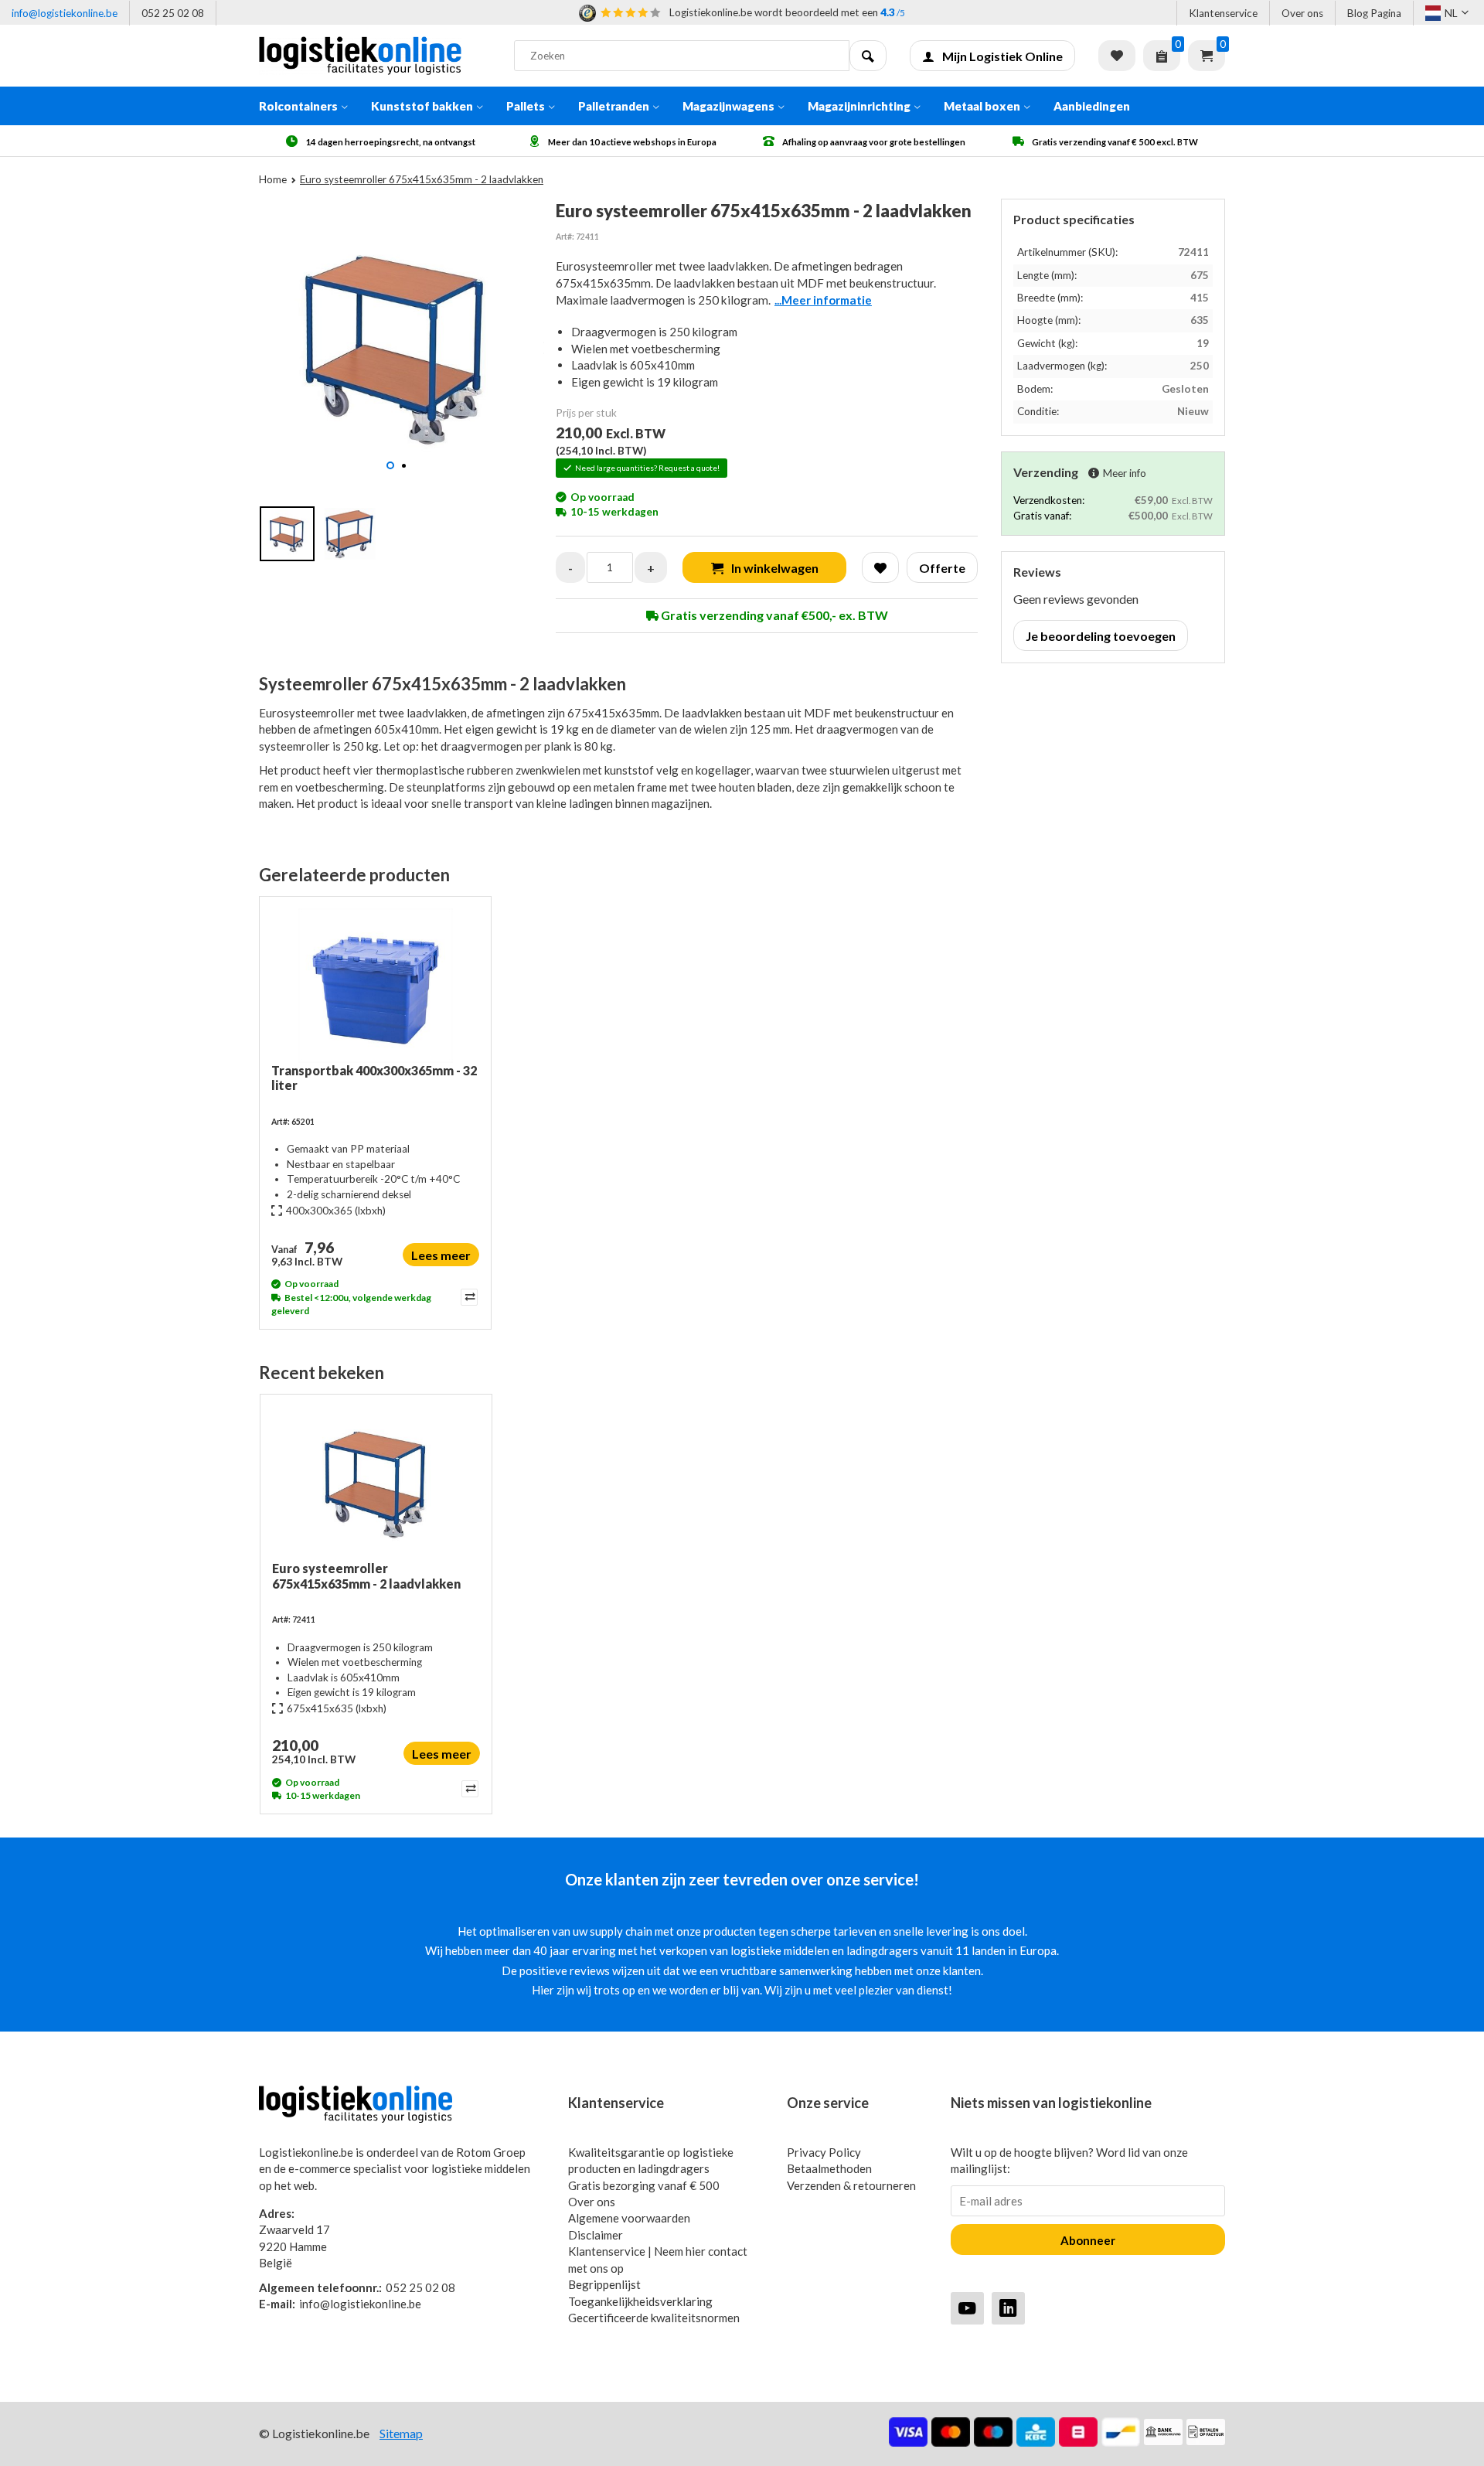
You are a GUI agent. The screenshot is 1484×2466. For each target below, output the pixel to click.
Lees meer (441, 1255)
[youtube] (967, 2308)
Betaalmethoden (829, 2168)
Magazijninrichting (859, 106)
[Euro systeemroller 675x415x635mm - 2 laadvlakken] (376, 1483)
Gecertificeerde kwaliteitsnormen (654, 2318)
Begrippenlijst (604, 2284)
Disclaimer (596, 2235)
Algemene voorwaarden (629, 2218)
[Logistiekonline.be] (375, 56)
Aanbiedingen (1092, 106)
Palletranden (614, 106)
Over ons (1302, 13)
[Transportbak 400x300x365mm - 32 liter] (375, 986)
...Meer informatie (823, 300)
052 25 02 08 (173, 13)
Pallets (526, 106)
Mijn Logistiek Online (1002, 56)
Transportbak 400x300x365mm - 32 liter (374, 1078)
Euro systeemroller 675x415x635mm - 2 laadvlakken (366, 1575)
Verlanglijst (1117, 56)
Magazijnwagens (728, 106)
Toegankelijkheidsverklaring (640, 2301)
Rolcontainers (298, 106)
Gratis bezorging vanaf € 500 (644, 2185)
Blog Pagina (1374, 13)
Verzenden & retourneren (851, 2185)
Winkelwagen (1207, 56)
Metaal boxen (982, 106)
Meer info (1125, 473)
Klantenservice (1223, 13)
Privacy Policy (824, 2152)
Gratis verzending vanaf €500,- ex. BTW (773, 615)
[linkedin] (1008, 2308)
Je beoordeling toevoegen (1101, 636)
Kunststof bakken (422, 106)
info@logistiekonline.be (65, 13)
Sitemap (401, 2433)
